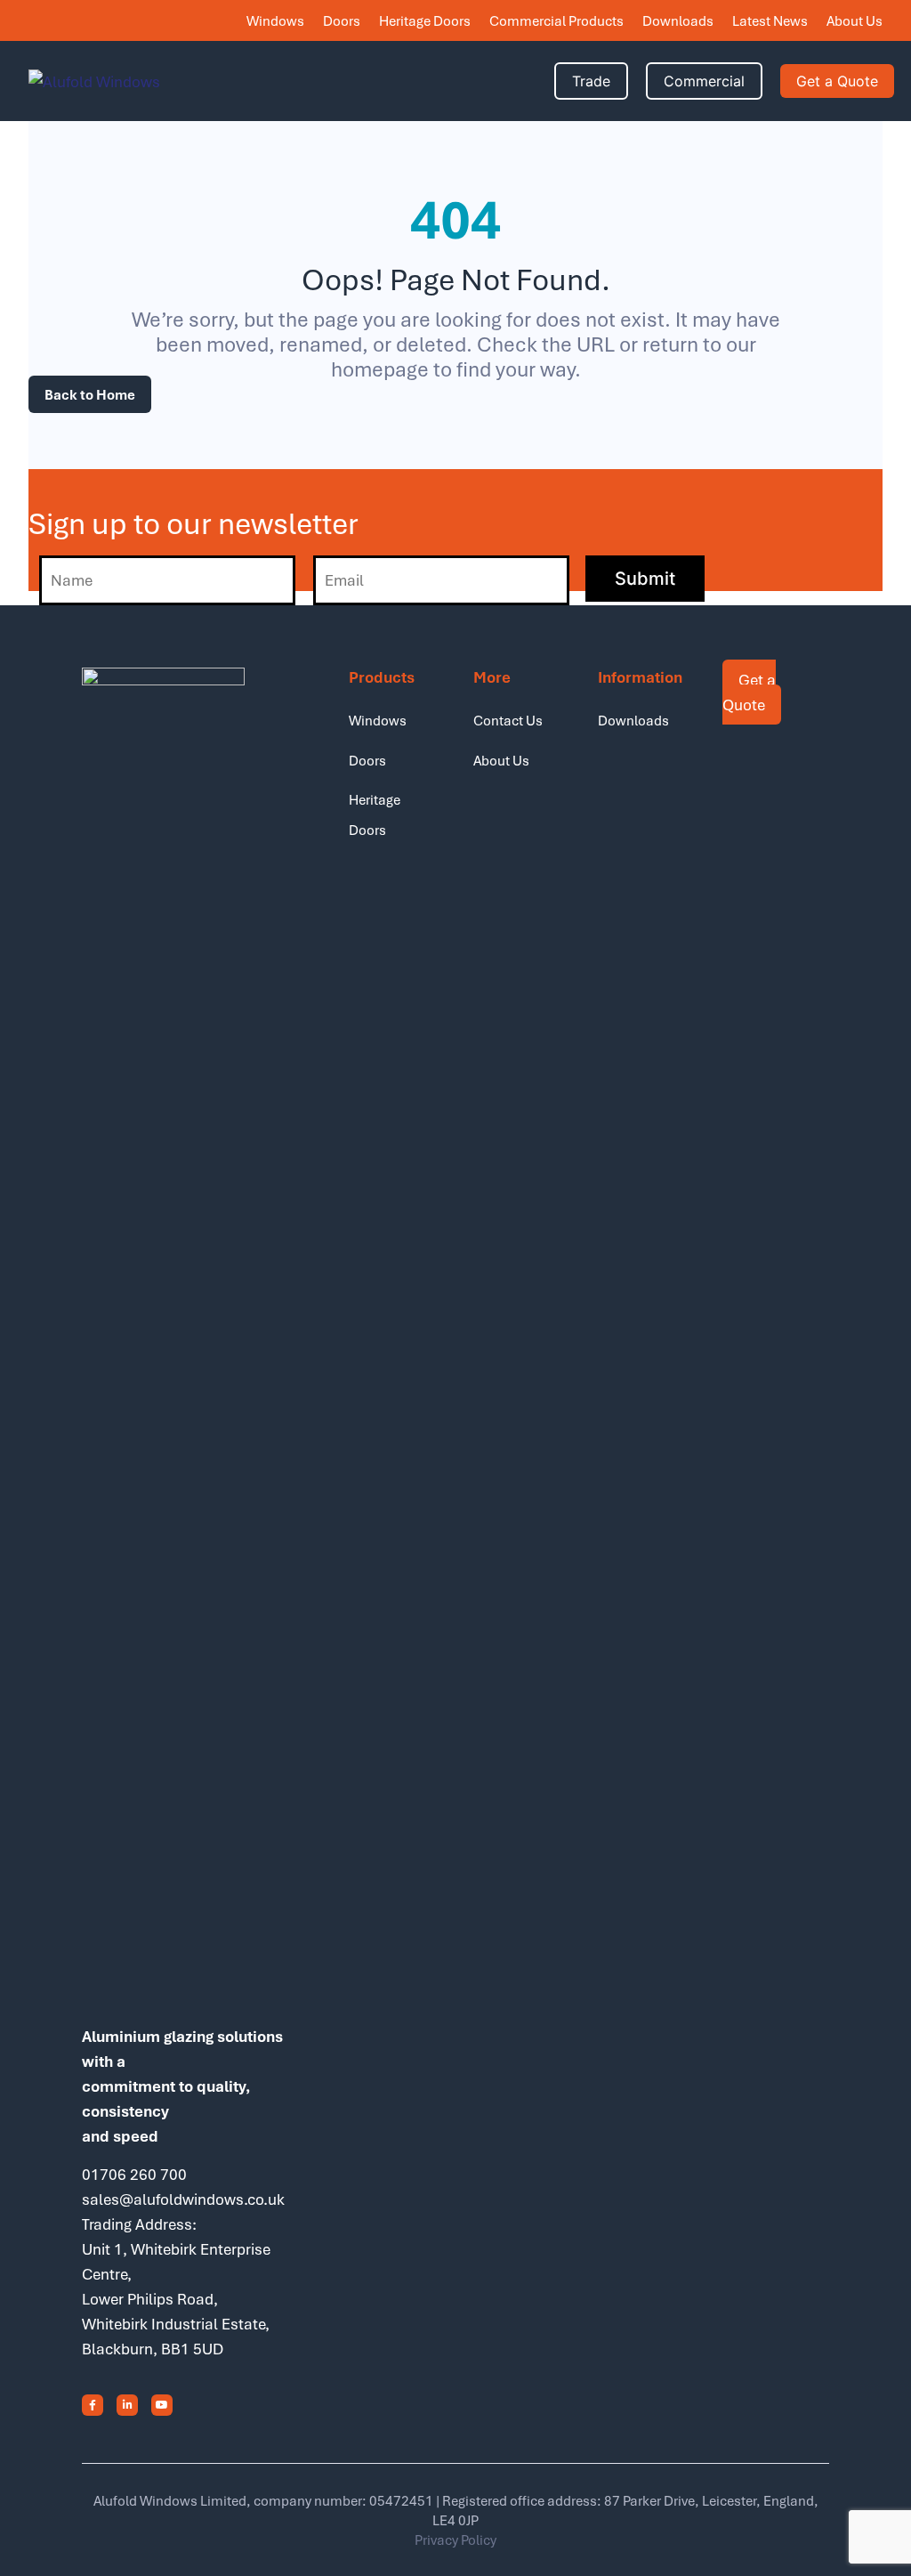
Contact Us (508, 720)
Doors (342, 20)
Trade (591, 81)
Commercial (704, 81)
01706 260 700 (134, 2174)
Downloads (678, 20)
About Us (855, 20)
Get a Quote (837, 81)
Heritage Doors (425, 20)
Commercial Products (556, 20)
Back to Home (90, 394)
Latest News (770, 20)
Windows (275, 20)
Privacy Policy (455, 2540)
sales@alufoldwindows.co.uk (183, 2199)
